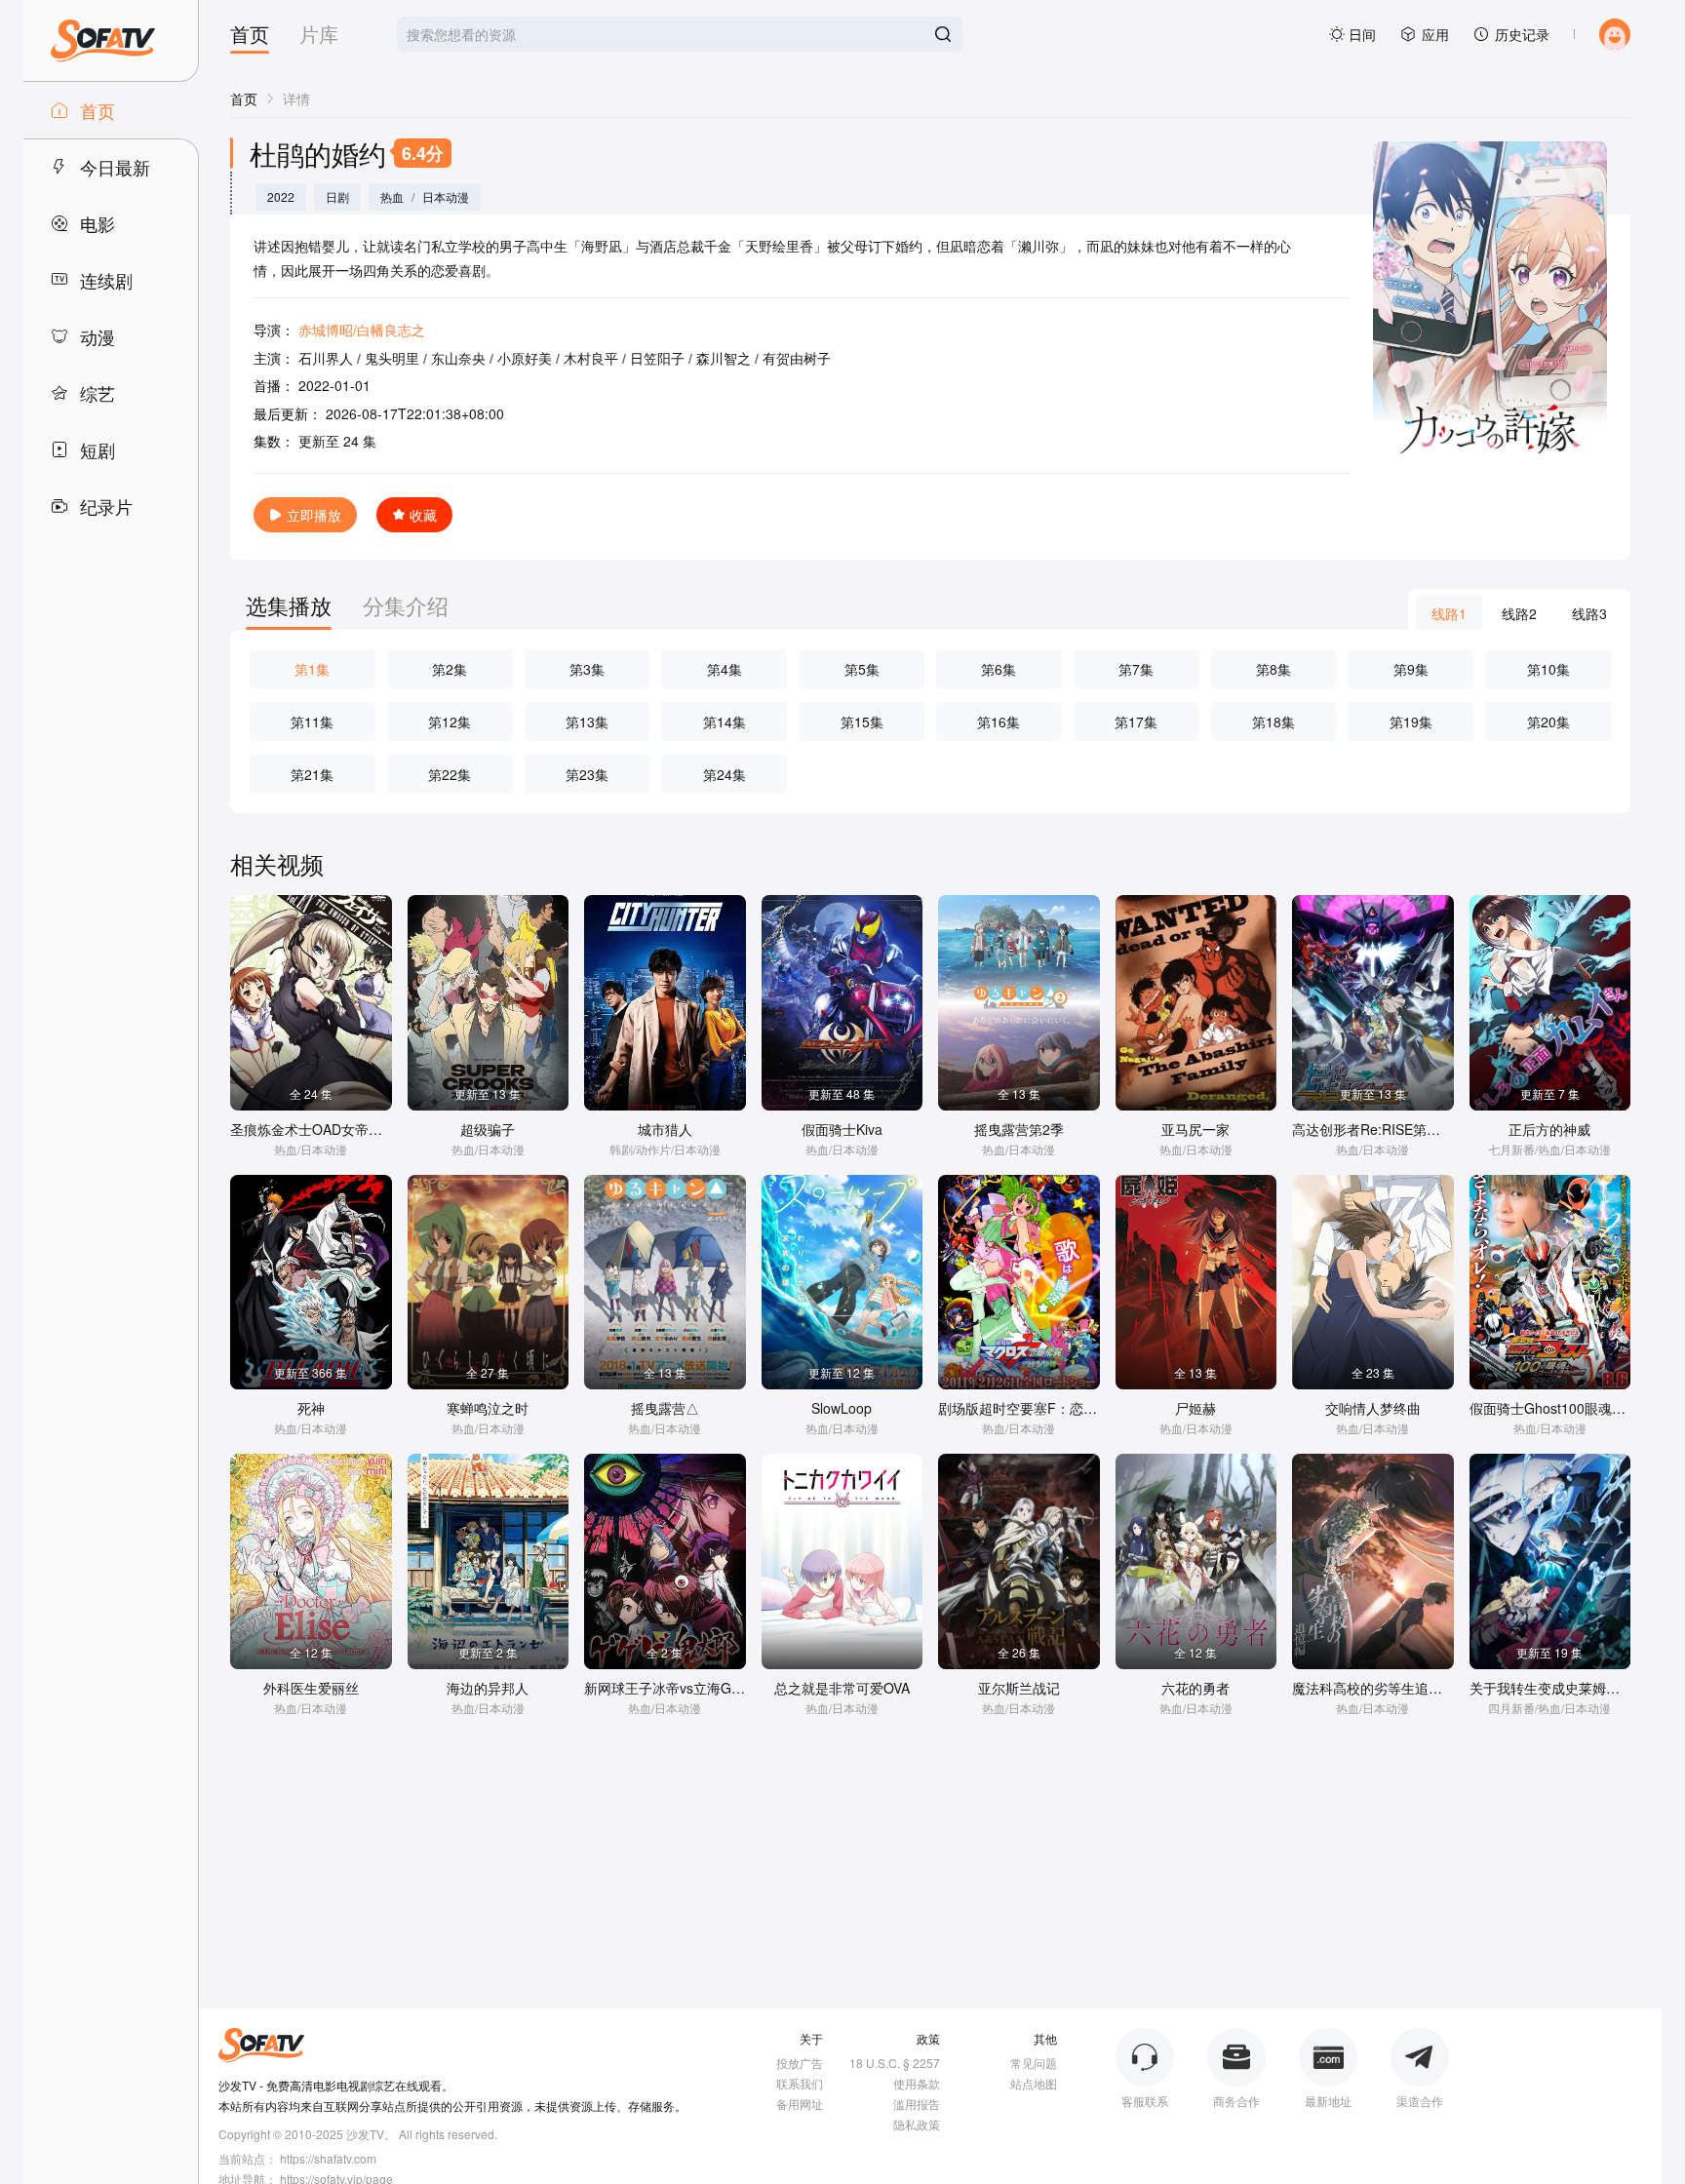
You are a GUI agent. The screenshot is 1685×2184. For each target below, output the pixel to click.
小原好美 (525, 358)
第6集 (999, 669)
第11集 (312, 721)
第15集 (862, 721)
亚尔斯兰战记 (1019, 1688)
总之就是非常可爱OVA (842, 1688)
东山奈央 (458, 358)
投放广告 (800, 2063)
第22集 (450, 774)
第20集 (1548, 721)
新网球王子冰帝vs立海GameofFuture (698, 1688)
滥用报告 (917, 2104)
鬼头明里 (392, 358)
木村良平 (591, 358)
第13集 (587, 721)
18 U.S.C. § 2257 (895, 2063)
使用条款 (917, 2083)
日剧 (337, 197)
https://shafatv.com (328, 2158)
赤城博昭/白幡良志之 (362, 330)
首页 (250, 36)
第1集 (312, 669)
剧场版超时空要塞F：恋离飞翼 (1031, 1408)
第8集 (1274, 669)
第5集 (862, 669)
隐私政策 (917, 2124)
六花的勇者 (1195, 1688)
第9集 (1411, 669)
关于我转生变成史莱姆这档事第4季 (1576, 1688)
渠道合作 (1420, 2101)
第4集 (725, 669)
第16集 (999, 721)
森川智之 (724, 358)
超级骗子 (488, 1129)
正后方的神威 (1549, 1129)
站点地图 (1034, 2083)
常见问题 (1034, 2063)
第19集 (1411, 721)
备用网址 (800, 2104)
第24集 (725, 774)
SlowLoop (842, 1408)
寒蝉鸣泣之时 (488, 1408)
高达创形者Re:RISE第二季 (1373, 1129)
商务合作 (1236, 2101)
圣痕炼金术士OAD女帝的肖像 (320, 1129)
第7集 (1136, 669)
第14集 (725, 721)
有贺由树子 (797, 358)
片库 (319, 36)
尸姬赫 (1195, 1408)
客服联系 (1145, 2101)
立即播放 (314, 515)
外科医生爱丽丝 (311, 1688)
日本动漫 (446, 197)
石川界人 (326, 358)
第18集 (1274, 721)
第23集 (587, 774)
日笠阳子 (657, 358)
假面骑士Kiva (842, 1129)
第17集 (1136, 721)
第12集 (450, 721)
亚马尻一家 (1195, 1129)
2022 (281, 197)
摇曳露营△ (665, 1408)
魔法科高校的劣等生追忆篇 (1374, 1688)
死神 (311, 1408)
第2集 (450, 669)
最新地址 (1328, 2101)
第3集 (587, 669)
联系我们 (800, 2083)
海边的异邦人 (488, 1688)
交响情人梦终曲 (1373, 1408)
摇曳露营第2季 (1019, 1129)
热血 (392, 197)
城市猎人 (665, 1129)
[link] (244, 98)
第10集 (1548, 669)
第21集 (312, 774)
